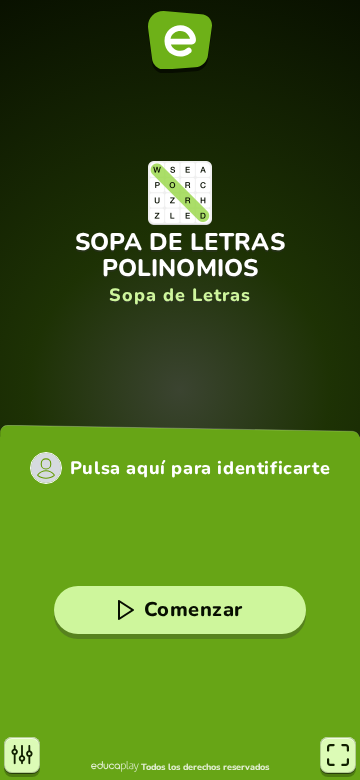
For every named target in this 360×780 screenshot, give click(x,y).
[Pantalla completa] (338, 755)
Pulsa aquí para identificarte (200, 468)
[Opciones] (22, 755)
